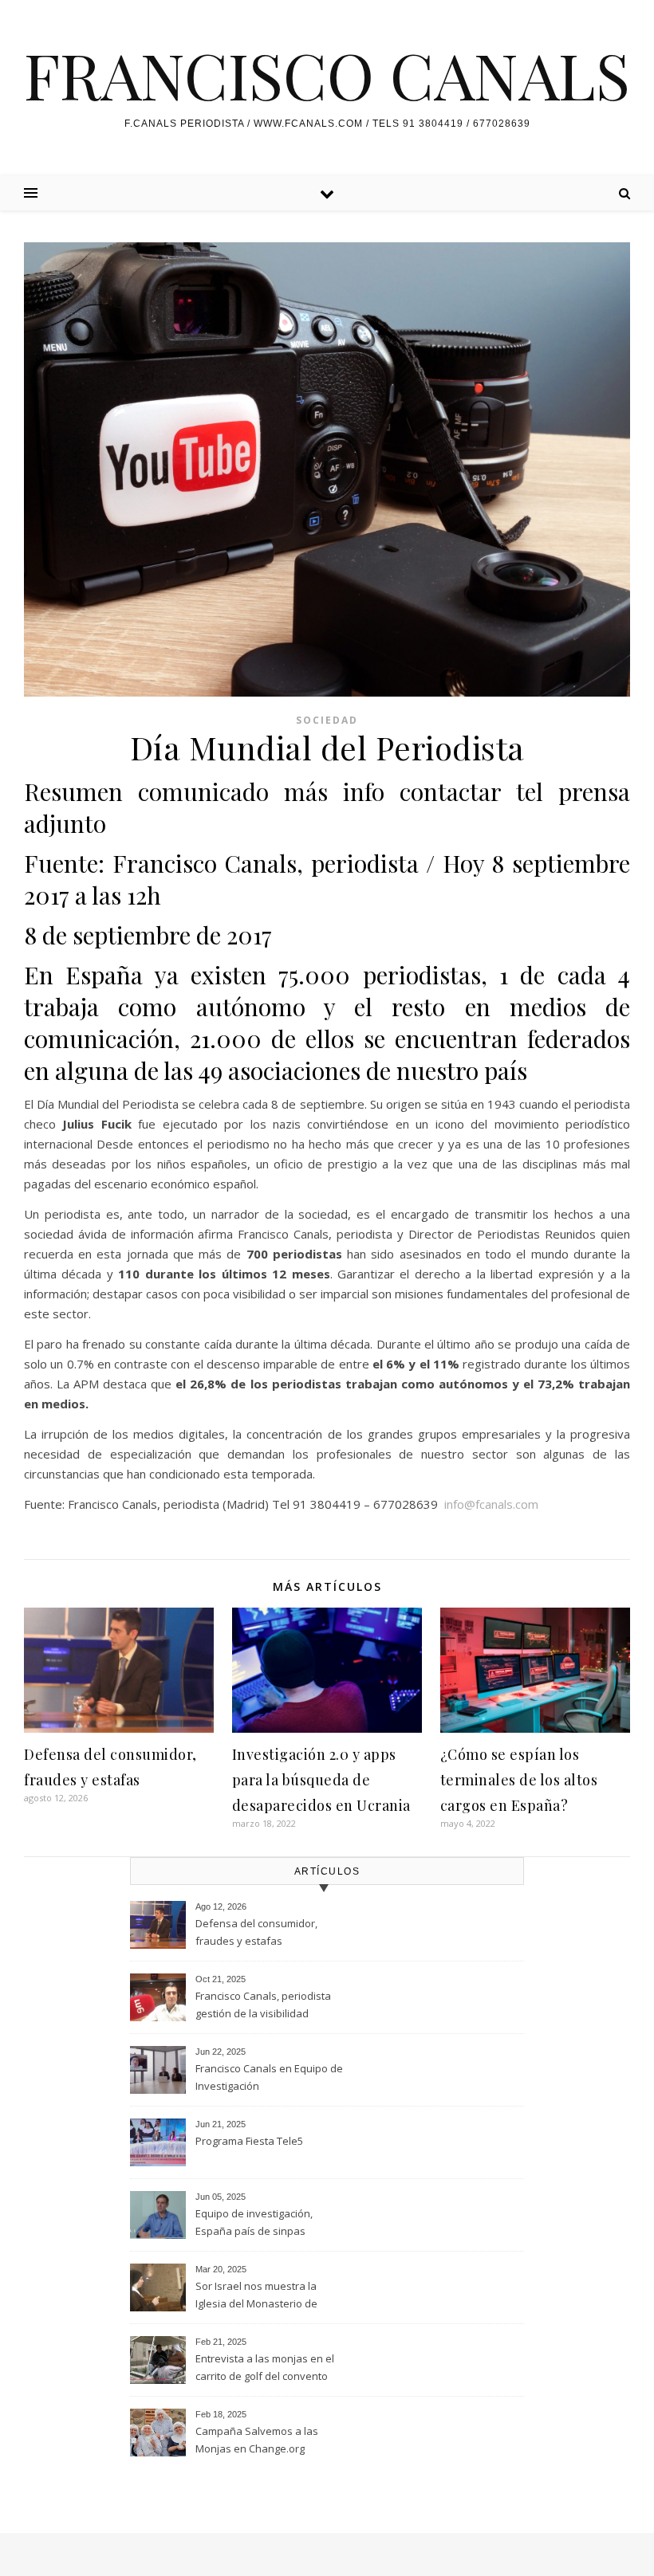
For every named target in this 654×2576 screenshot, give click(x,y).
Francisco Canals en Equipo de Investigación (269, 2077)
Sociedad (327, 720)
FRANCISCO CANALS (327, 74)
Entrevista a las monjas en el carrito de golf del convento (265, 2367)
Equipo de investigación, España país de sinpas (254, 2222)
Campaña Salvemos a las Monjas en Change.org (257, 2440)
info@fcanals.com (491, 1504)
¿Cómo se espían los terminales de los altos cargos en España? (519, 1780)
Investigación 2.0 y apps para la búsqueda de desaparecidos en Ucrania (321, 1780)
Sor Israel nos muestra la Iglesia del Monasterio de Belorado (256, 2296)
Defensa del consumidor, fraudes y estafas (256, 1932)
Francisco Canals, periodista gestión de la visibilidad (263, 2005)
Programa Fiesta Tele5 (249, 2141)
